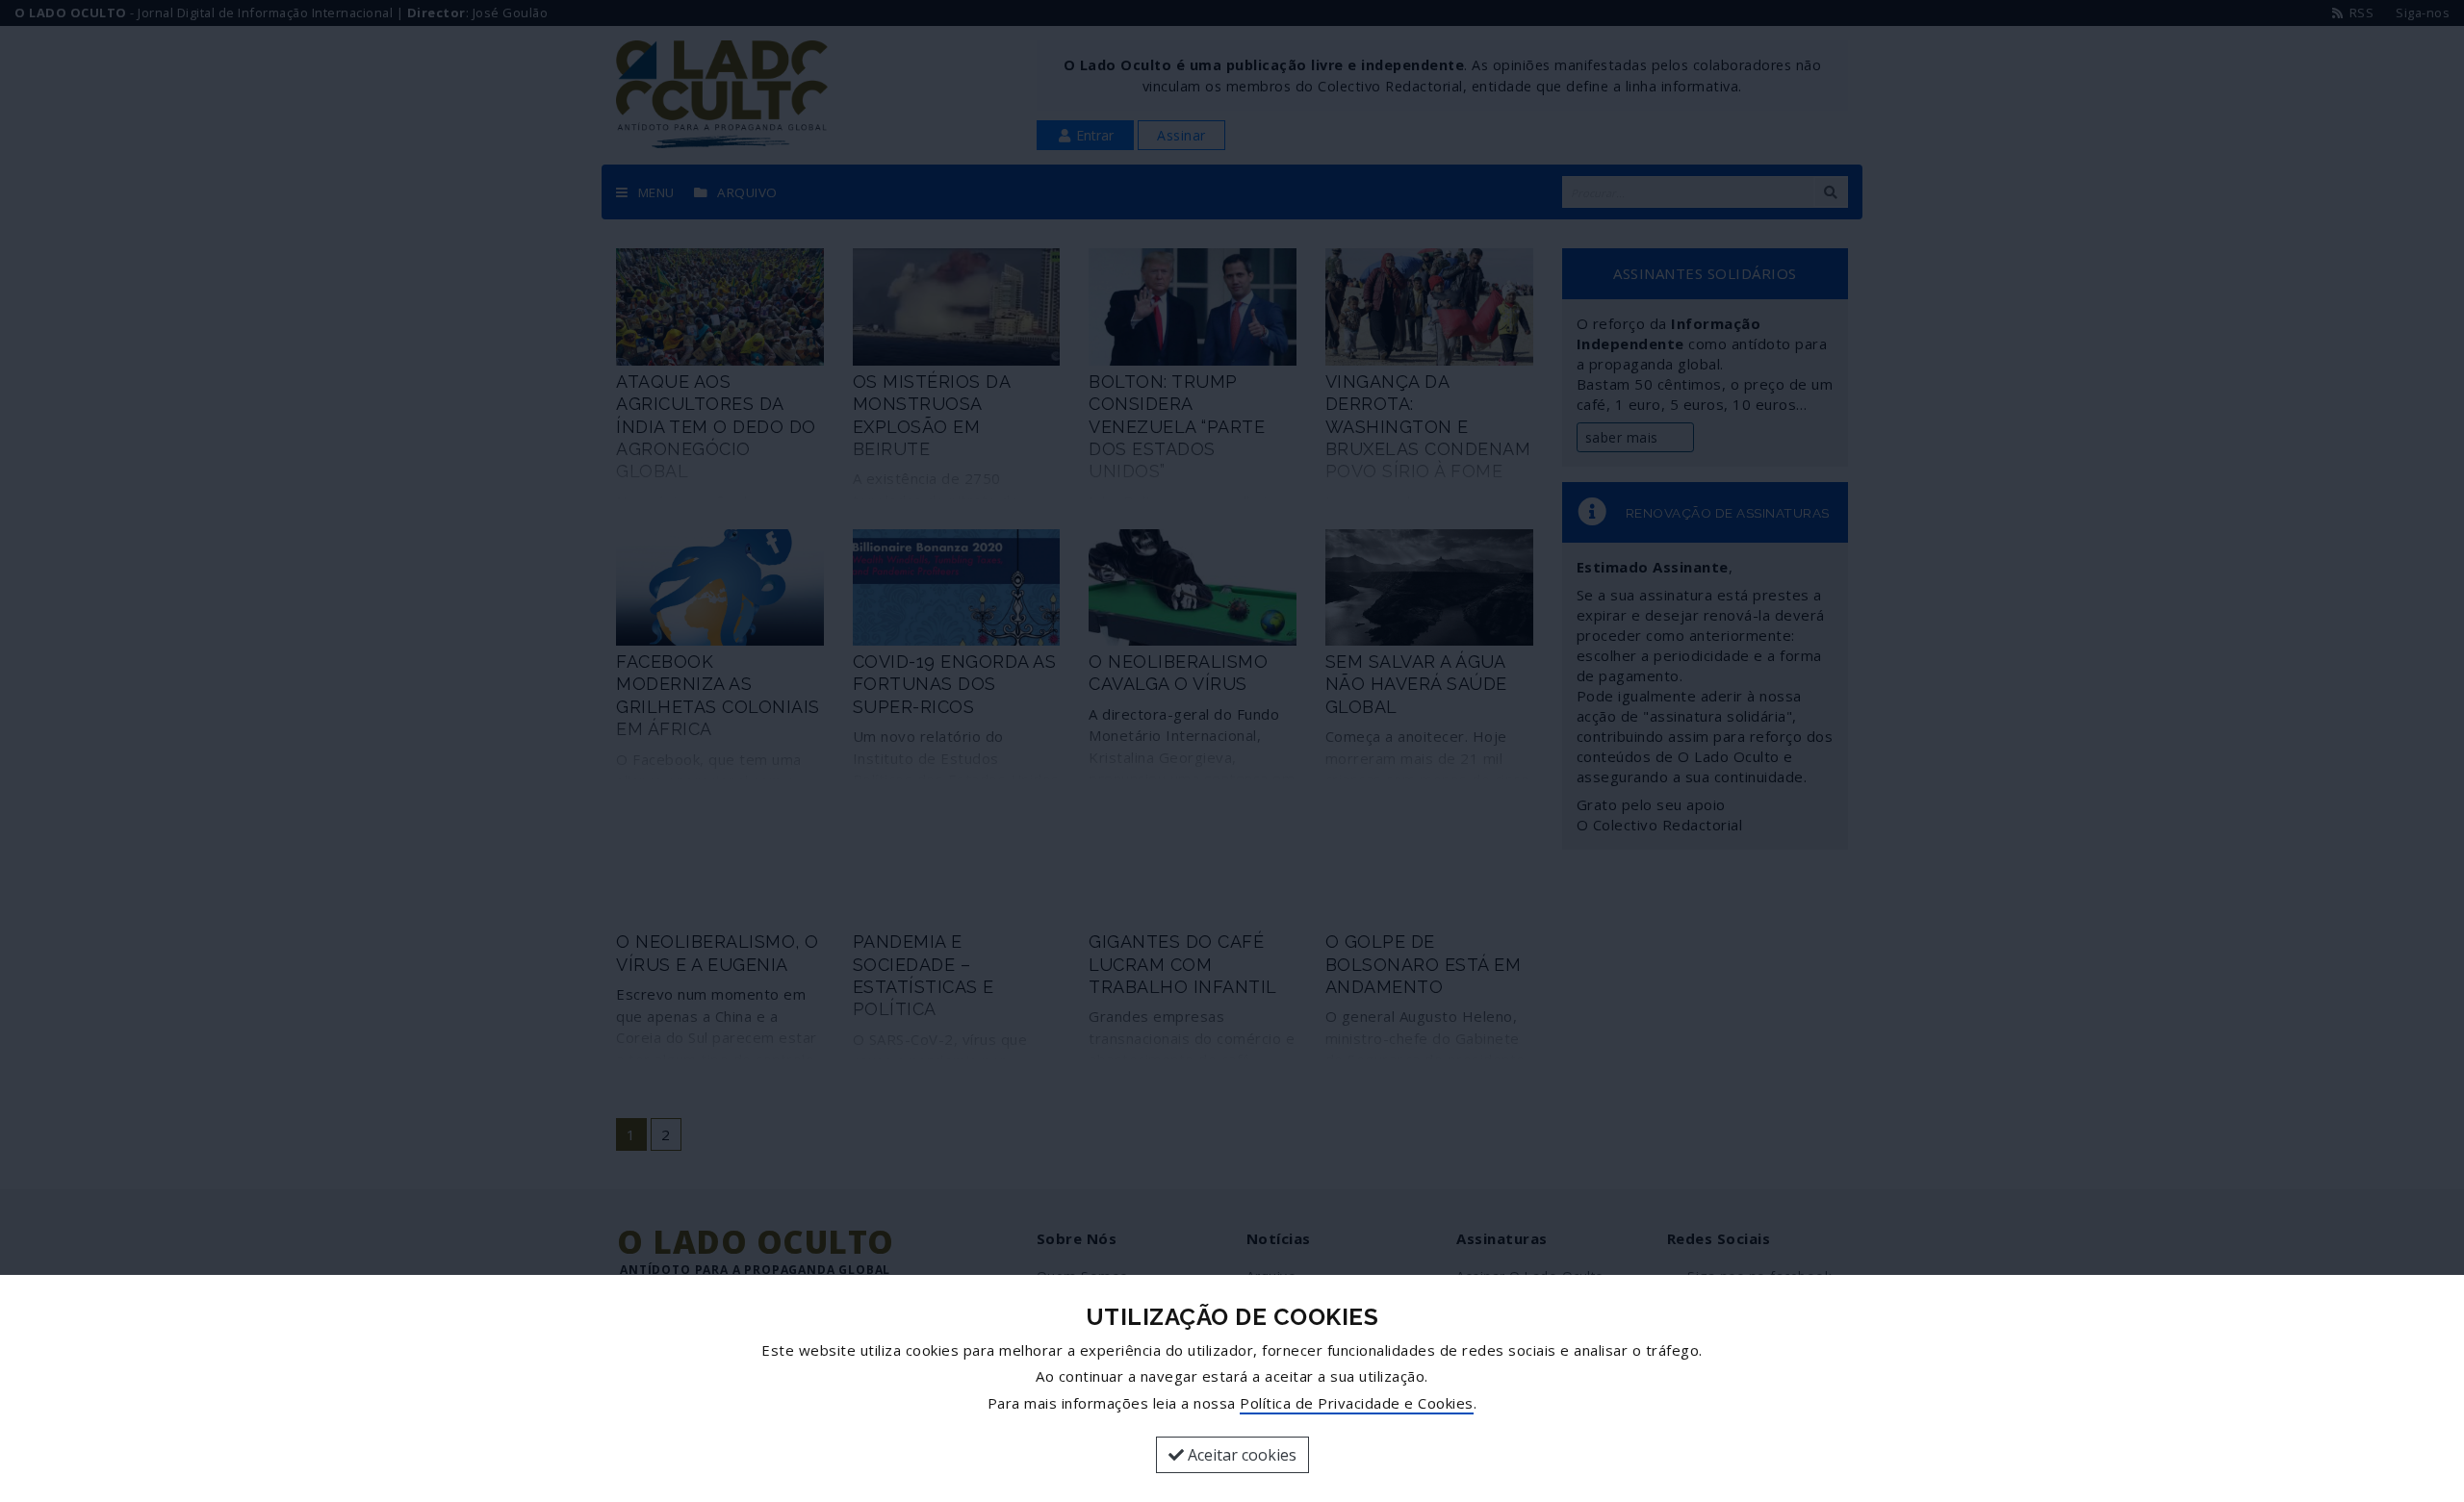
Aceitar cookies (1240, 1455)
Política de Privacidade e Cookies (1357, 1403)
